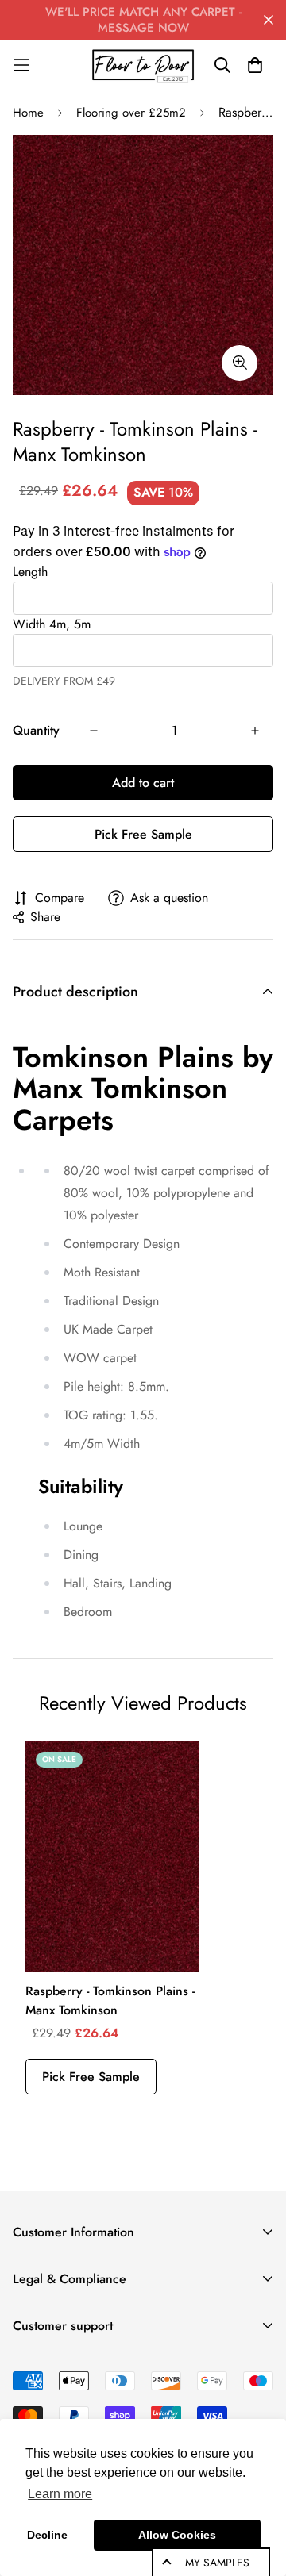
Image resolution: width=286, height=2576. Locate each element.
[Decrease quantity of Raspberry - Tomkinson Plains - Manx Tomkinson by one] (94, 731)
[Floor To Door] (143, 65)
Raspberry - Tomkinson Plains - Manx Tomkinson (110, 2000)
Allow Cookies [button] (177, 2535)
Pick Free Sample (143, 834)
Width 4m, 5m (52, 624)
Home (28, 113)
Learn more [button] (60, 2494)
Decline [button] (47, 2535)
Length (30, 572)
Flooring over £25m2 (131, 113)
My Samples (217, 2563)
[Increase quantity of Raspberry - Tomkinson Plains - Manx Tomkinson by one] (255, 731)
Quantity (36, 730)
